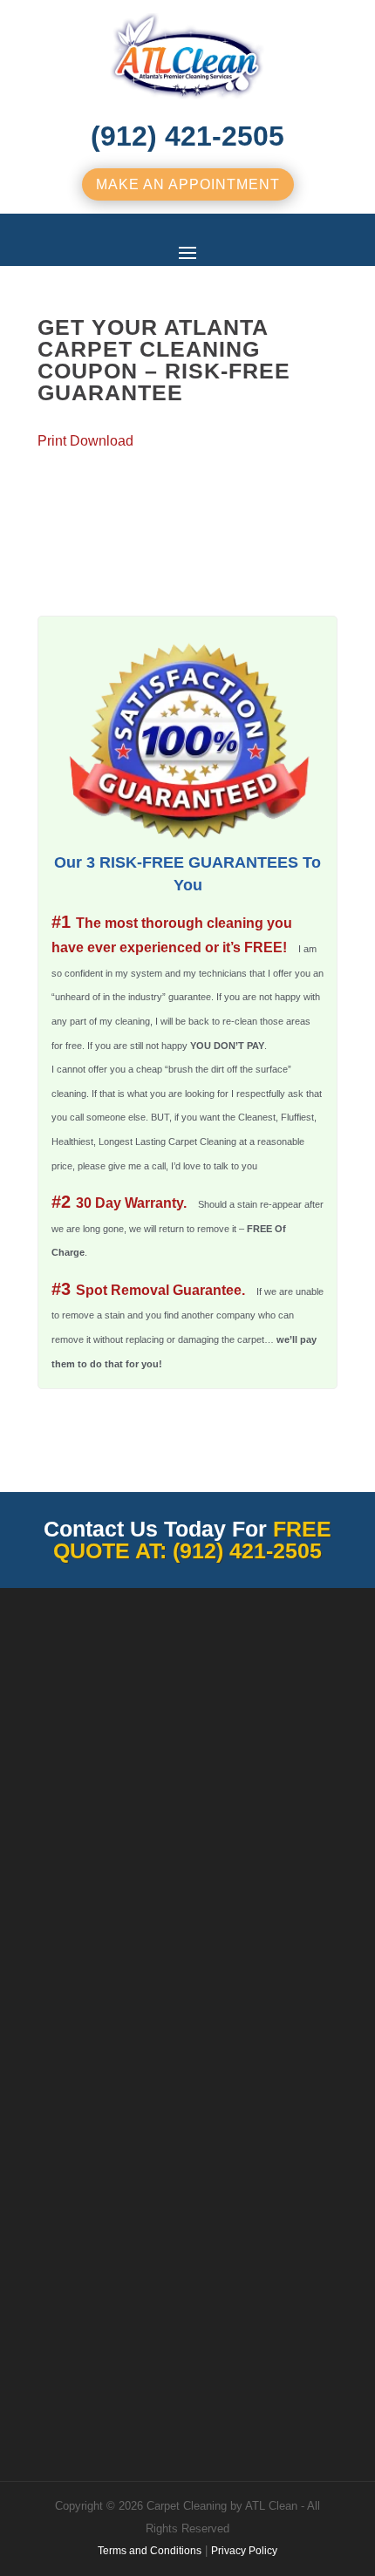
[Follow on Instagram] (121, 2344)
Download (102, 441)
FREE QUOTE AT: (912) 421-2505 (192, 1540)
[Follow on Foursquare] (191, 2344)
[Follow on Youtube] (226, 2344)
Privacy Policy (244, 2551)
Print (52, 441)
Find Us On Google (92, 2233)
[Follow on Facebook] (51, 2344)
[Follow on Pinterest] (156, 2344)
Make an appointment (188, 184)
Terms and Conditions (150, 2551)
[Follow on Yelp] (296, 2344)
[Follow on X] (86, 2344)
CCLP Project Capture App (188, 2407)
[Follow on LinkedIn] (261, 2344)
